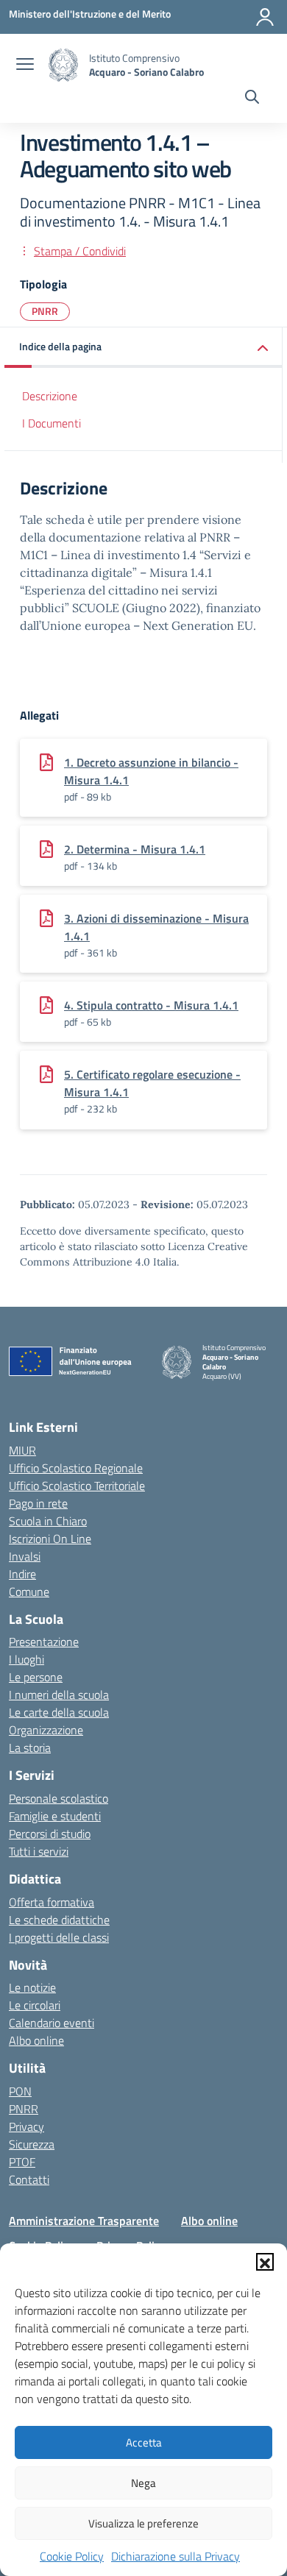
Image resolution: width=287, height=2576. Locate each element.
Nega (143, 2483)
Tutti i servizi (39, 1851)
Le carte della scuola (59, 1712)
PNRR (45, 311)
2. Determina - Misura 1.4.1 (135, 849)
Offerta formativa (52, 1902)
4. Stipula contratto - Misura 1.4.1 (151, 1005)
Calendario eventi (52, 2023)
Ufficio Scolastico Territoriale (77, 1486)
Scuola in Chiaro (48, 1521)
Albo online (36, 2040)
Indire (22, 1574)
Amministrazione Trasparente (84, 2221)
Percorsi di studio (50, 1834)
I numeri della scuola (59, 1695)
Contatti (29, 2179)
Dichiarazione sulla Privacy (176, 2556)
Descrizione (50, 396)
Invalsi (25, 1556)
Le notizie (32, 1987)
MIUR (22, 1450)
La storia (30, 1748)
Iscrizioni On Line (50, 1539)
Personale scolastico (59, 1798)
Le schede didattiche (59, 1920)
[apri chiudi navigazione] (25, 65)
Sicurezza (32, 2144)
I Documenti (52, 423)
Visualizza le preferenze (143, 2523)
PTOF (22, 2162)
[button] (265, 2262)
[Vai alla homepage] (63, 65)
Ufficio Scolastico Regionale (76, 1468)
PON (20, 2091)
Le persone (36, 1677)
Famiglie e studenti (55, 1816)
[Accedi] (265, 17)
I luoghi (26, 1659)
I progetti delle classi (59, 1937)
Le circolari (35, 2005)
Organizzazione (46, 1730)
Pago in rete (38, 1503)
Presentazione (44, 1642)
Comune (29, 1592)
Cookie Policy (72, 2556)
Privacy (26, 2126)
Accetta (144, 2442)
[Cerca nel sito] (252, 99)
